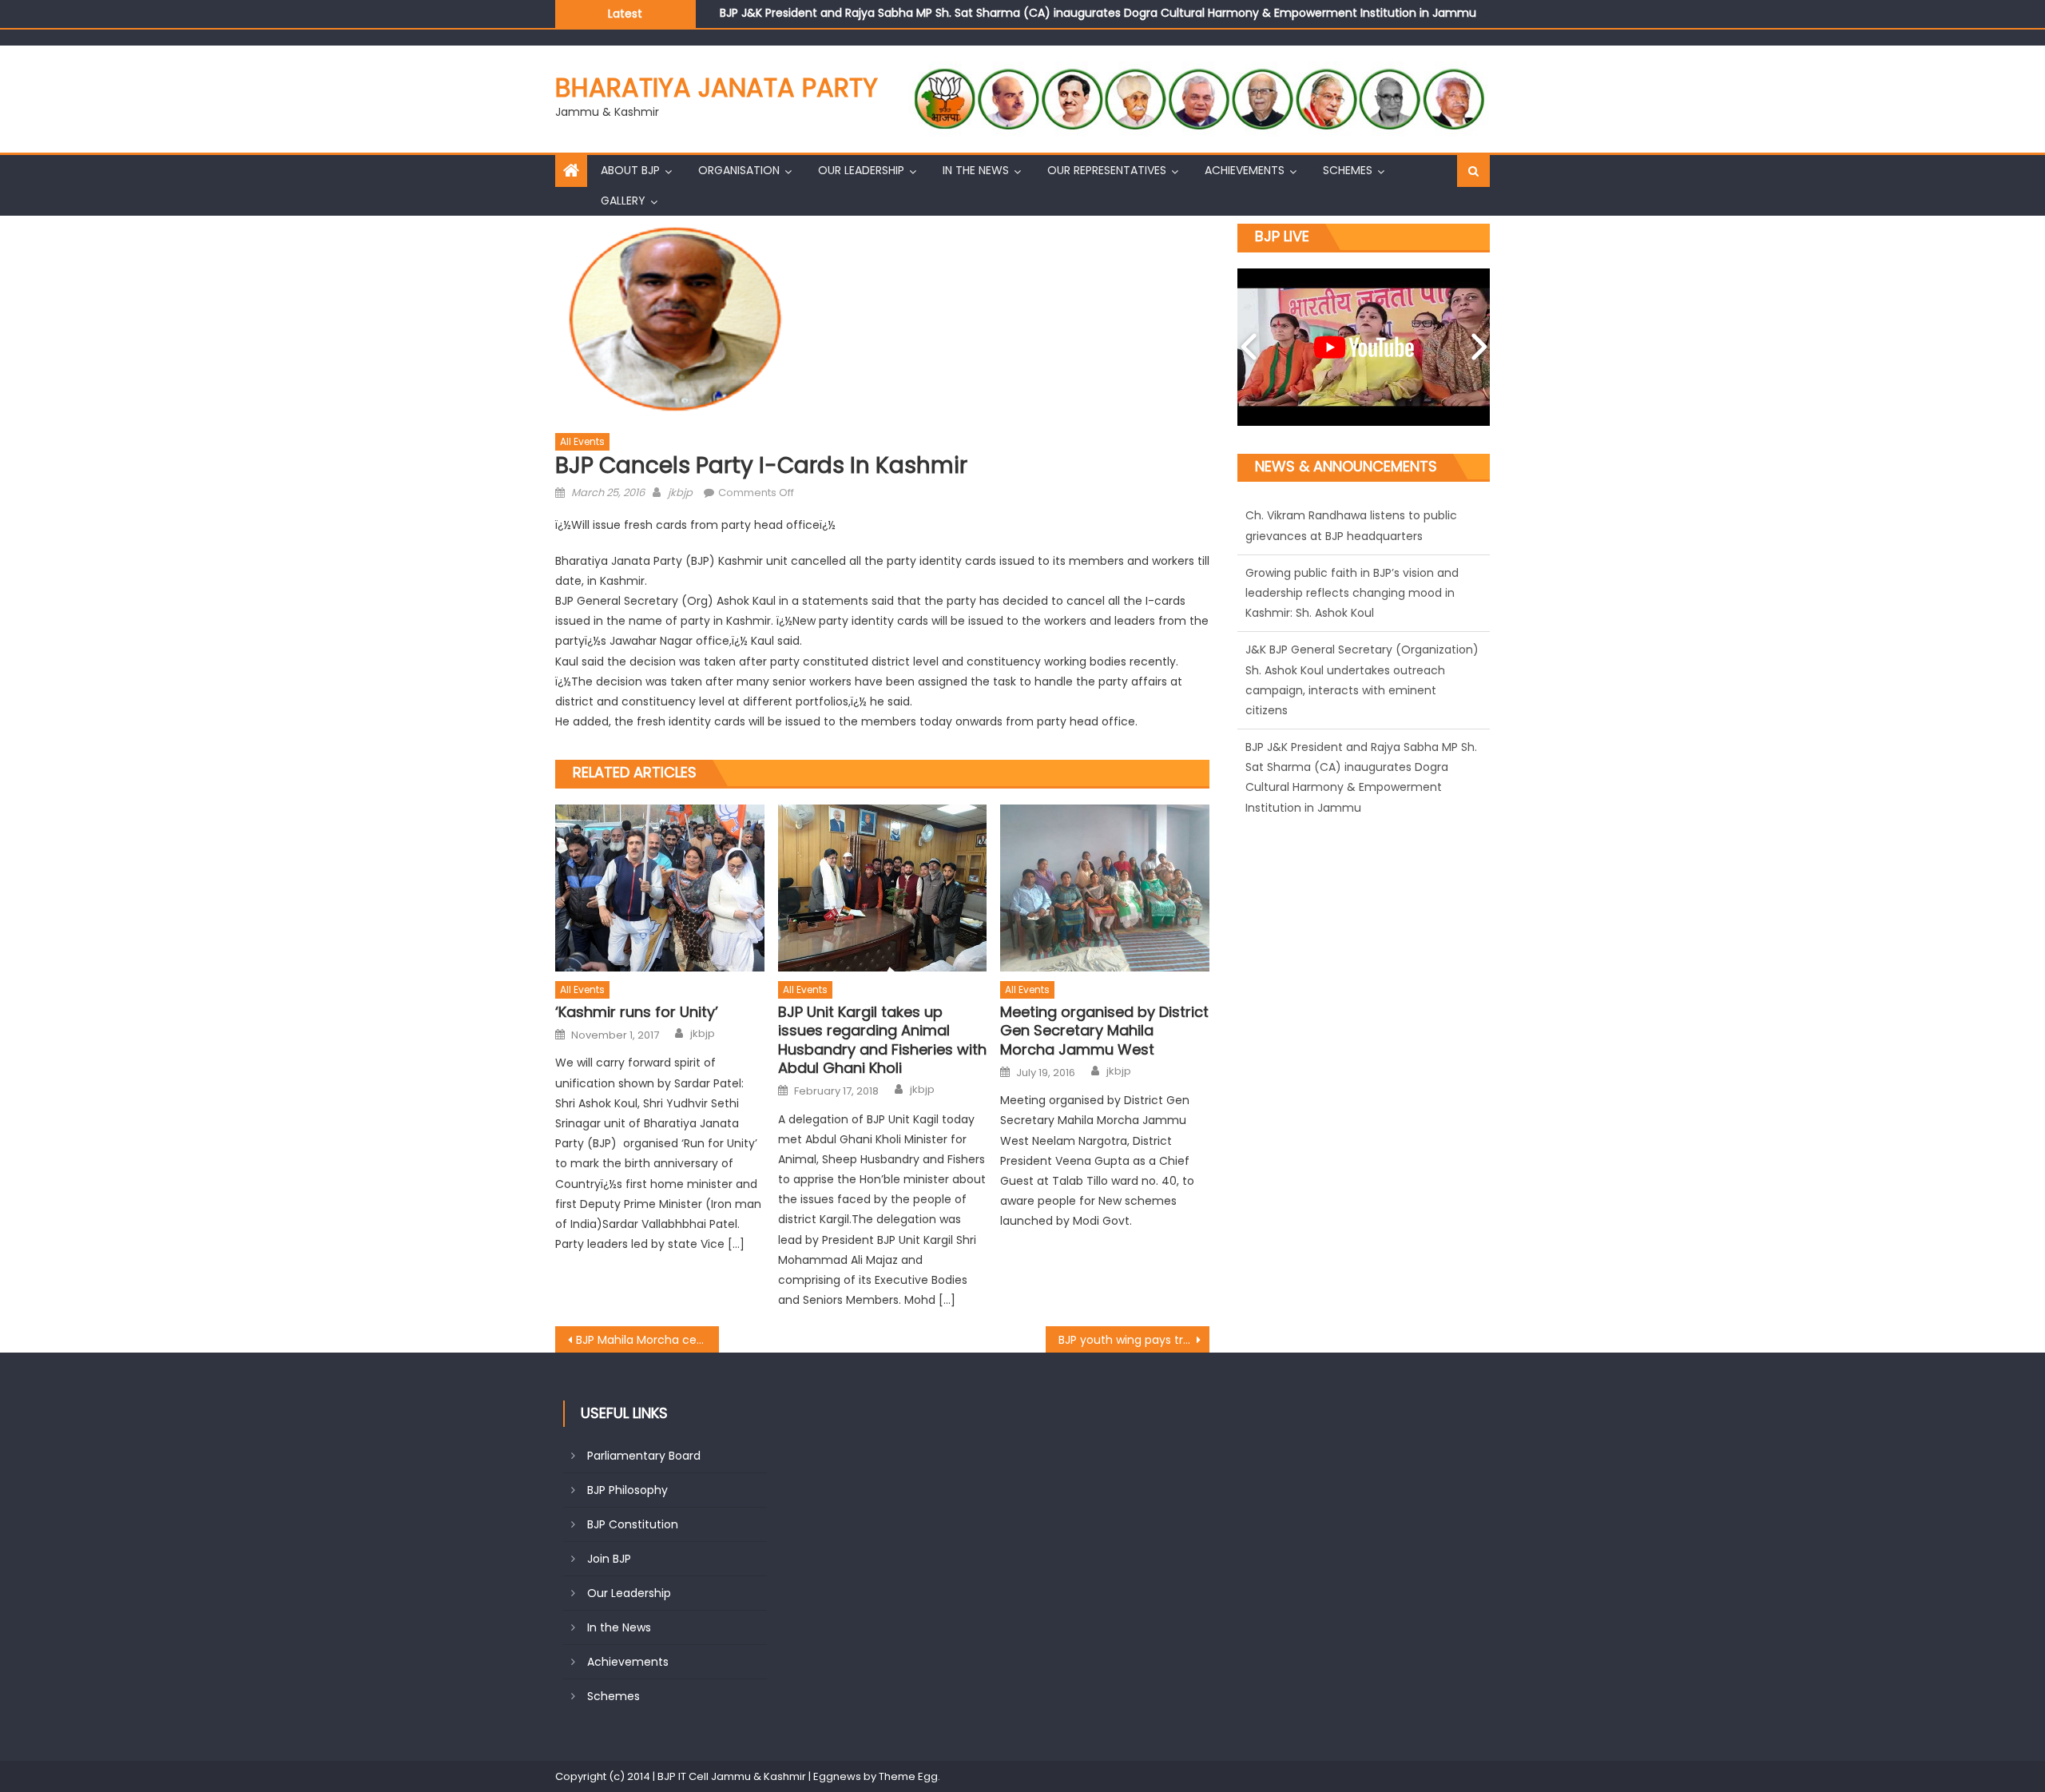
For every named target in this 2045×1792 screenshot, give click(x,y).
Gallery (623, 201)
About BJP (630, 170)
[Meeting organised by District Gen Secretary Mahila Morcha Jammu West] (1105, 888)
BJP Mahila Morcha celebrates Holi (647, 1340)
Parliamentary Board (644, 1456)
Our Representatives (1107, 170)
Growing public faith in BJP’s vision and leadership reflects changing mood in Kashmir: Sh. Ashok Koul (1352, 535)
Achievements (1245, 170)
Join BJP (609, 1559)
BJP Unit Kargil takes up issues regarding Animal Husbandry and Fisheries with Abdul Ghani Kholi (882, 1040)
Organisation (739, 170)
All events (582, 441)
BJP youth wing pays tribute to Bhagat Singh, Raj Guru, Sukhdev (1134, 1340)
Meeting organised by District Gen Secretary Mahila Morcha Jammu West (1104, 1031)
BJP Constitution (633, 1524)
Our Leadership (861, 170)
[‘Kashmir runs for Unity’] (660, 888)
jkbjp (680, 493)
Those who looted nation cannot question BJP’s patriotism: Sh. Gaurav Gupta (934, 13)
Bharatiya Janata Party (717, 87)
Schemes (1348, 170)
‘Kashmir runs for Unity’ (637, 1012)
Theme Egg (908, 1776)
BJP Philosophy (627, 1490)
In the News (976, 170)
